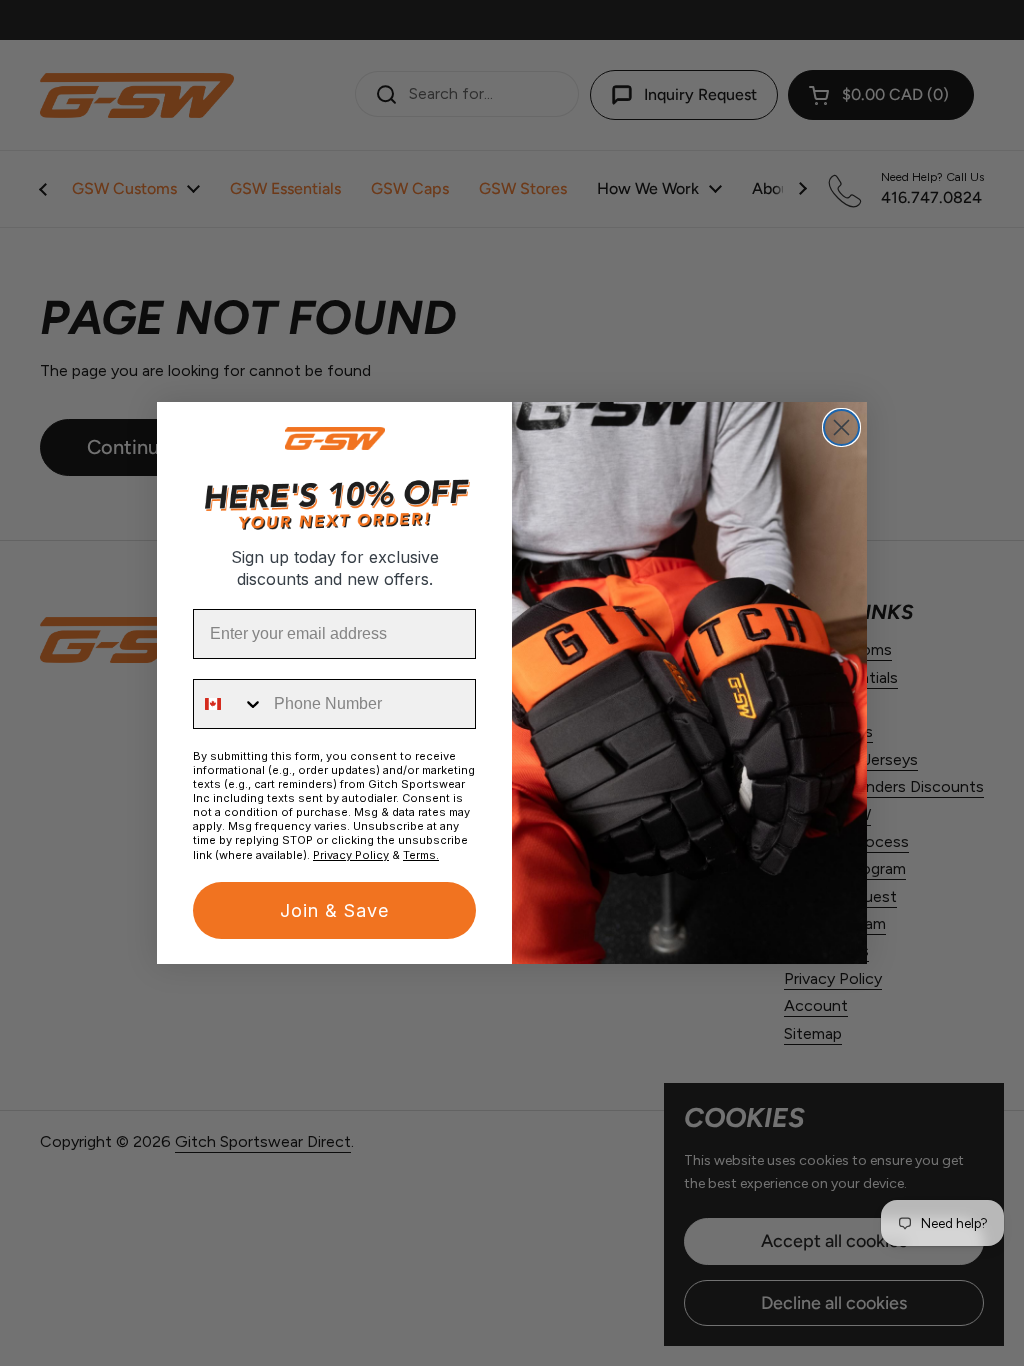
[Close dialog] (841, 427)
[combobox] (229, 704)
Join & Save (334, 910)
